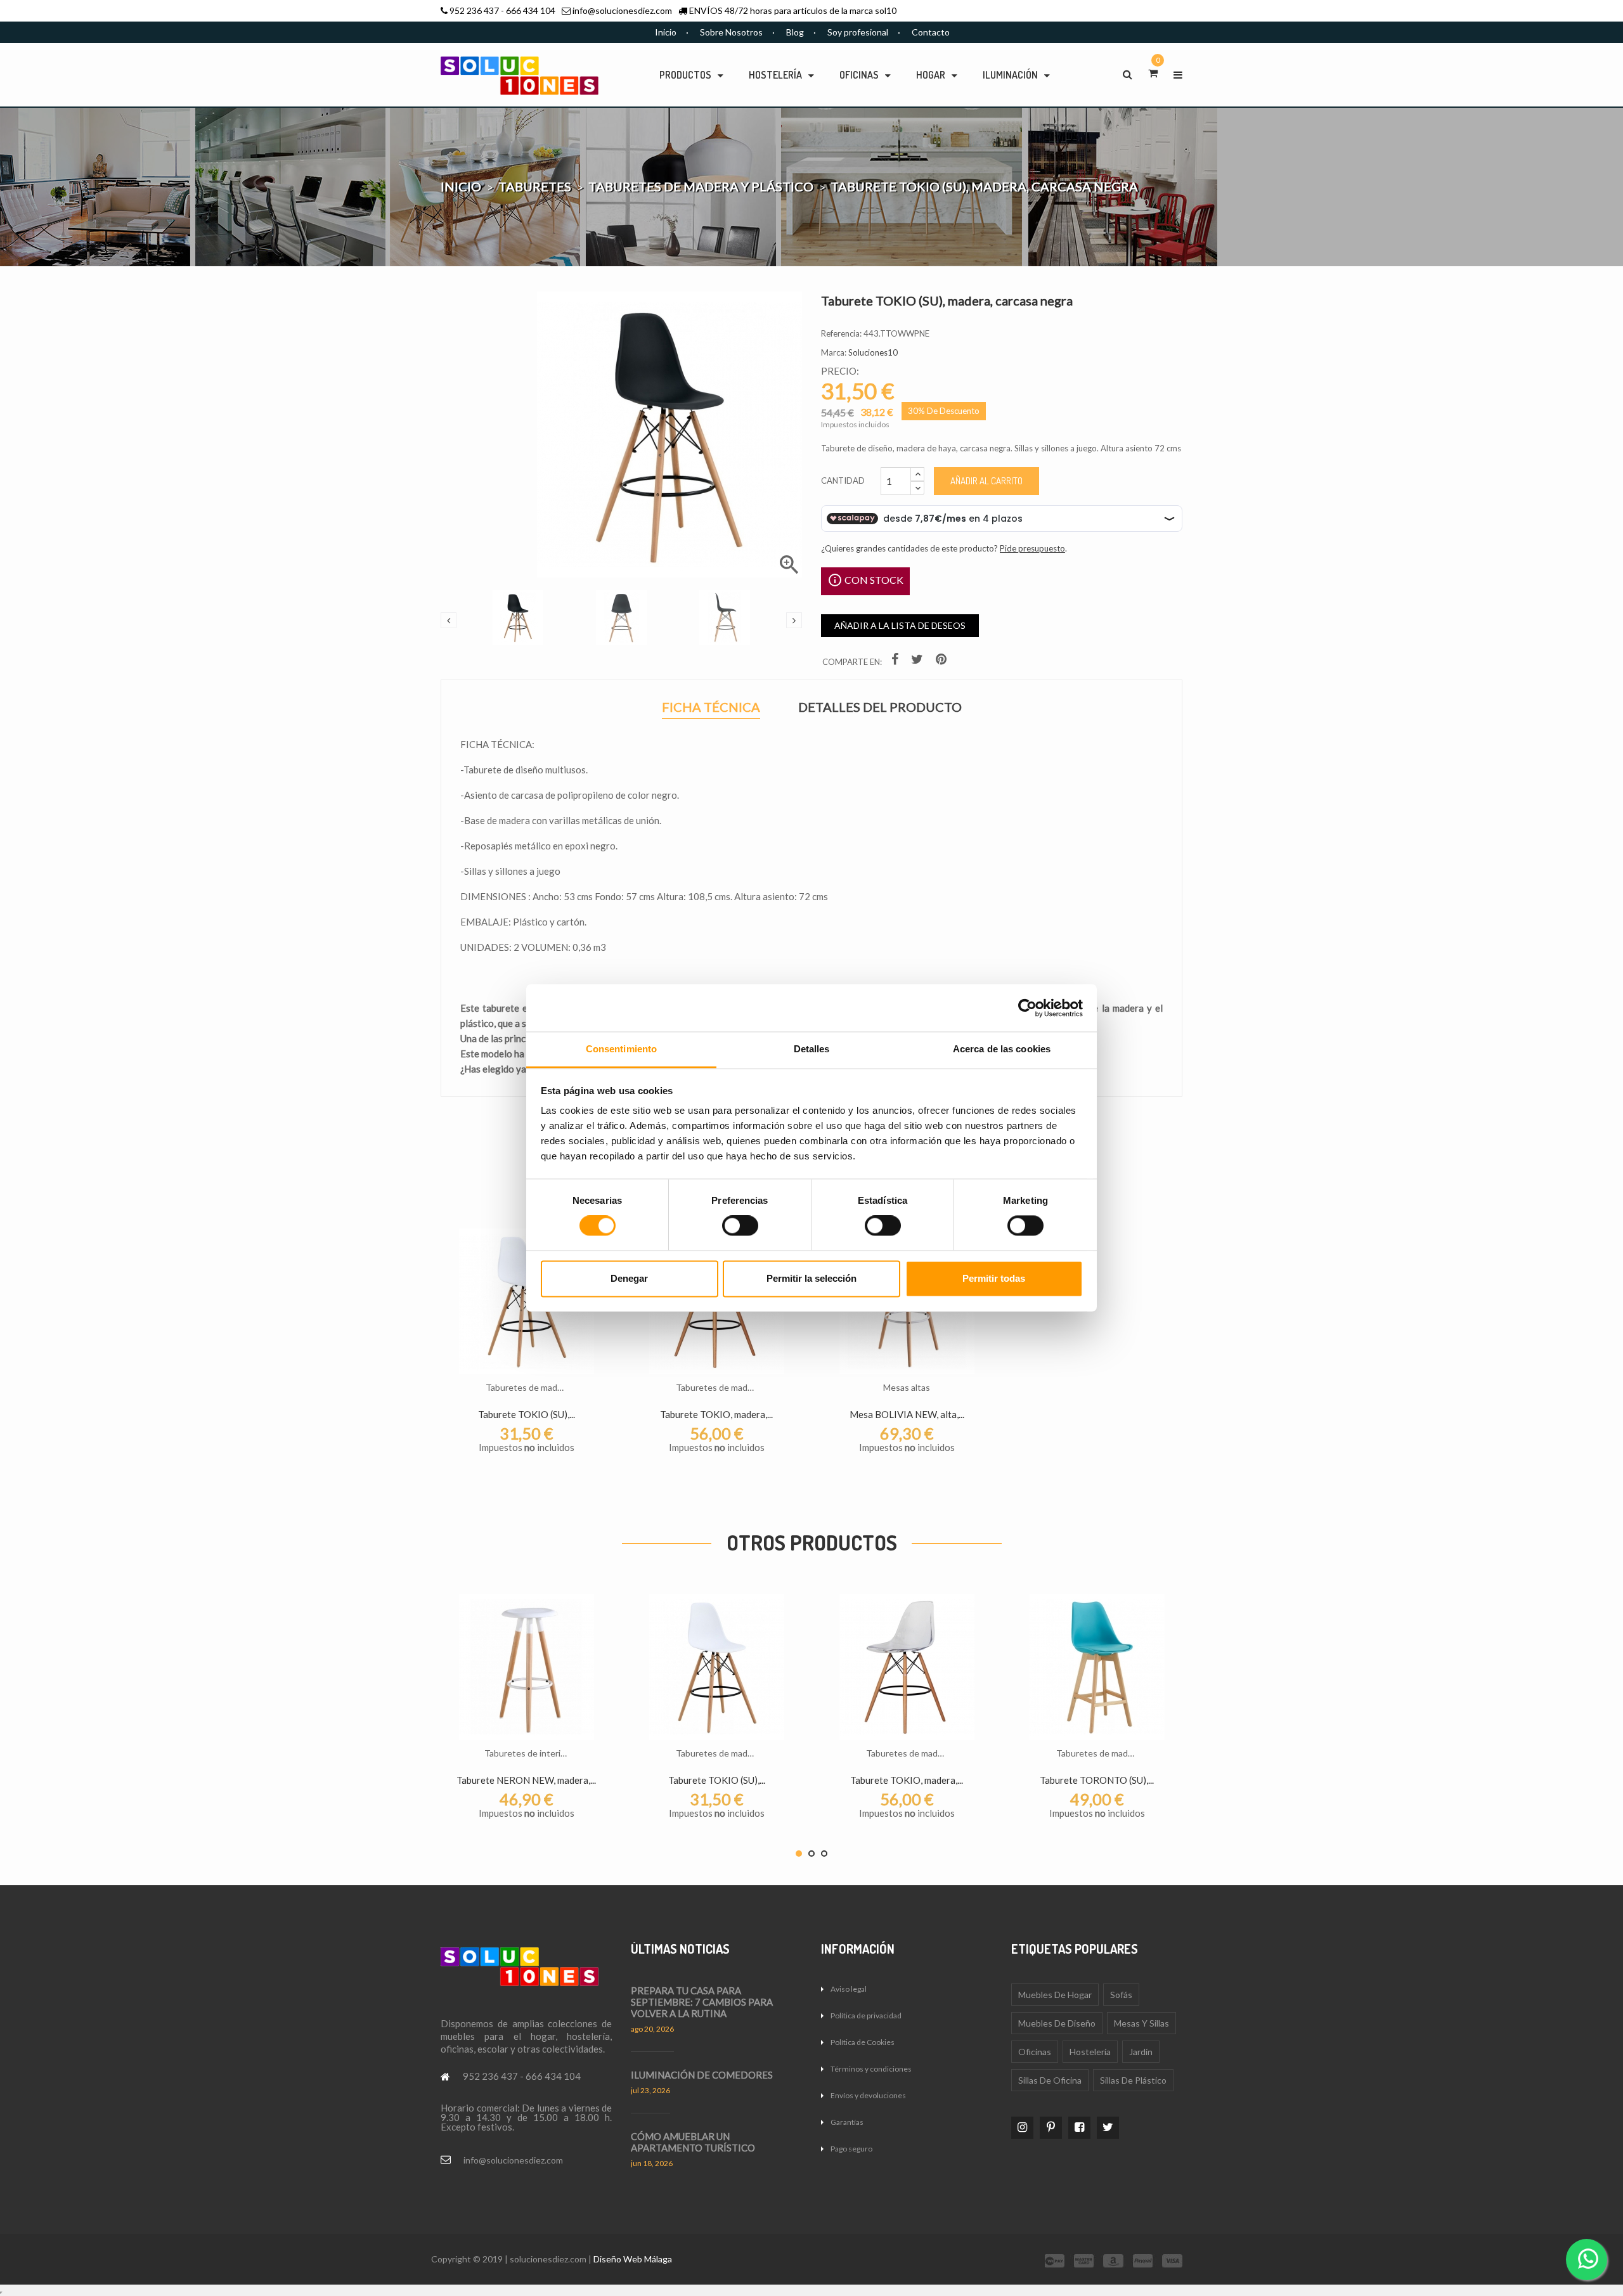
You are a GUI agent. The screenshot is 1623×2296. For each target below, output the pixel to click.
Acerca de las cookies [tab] (1002, 1049)
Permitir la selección (811, 1278)
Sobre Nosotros (731, 32)
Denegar (629, 1278)
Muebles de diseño (1057, 2023)
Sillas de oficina (1050, 2080)
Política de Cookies (863, 2042)
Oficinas (1035, 2052)
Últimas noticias (680, 1949)
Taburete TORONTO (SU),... (1097, 1780)
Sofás (1121, 1995)
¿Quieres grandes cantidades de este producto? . (944, 548)
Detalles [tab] (812, 1049)
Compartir (896, 661)
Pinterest (943, 661)
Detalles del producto (880, 707)
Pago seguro (851, 2149)
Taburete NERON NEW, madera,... (526, 1780)
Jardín (1141, 2052)
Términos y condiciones (871, 2069)
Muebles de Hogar (1055, 1995)
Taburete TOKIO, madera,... (716, 1414)
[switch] (740, 1226)
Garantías (847, 2122)
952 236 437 (474, 10)
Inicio (666, 32)
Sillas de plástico (1133, 2080)
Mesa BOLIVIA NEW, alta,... (907, 1414)
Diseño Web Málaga (633, 2259)
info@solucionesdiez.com (622, 10)
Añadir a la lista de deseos (900, 625)
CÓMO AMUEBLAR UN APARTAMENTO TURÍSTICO (693, 2142)
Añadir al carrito (986, 481)
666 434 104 (531, 10)
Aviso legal (849, 1989)
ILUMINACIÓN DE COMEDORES (702, 2075)
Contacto (931, 32)
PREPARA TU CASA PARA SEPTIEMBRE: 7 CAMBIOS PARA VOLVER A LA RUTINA (702, 2002)
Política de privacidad (866, 2015)
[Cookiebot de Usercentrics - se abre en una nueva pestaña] (1027, 1008)
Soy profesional (858, 32)
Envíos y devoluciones (868, 2095)
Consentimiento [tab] (621, 1049)
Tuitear (919, 661)
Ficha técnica (711, 708)
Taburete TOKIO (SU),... (527, 1414)
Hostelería (1090, 2052)
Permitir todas (994, 1278)
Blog (795, 32)
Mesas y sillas (1141, 2023)
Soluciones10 (873, 352)
